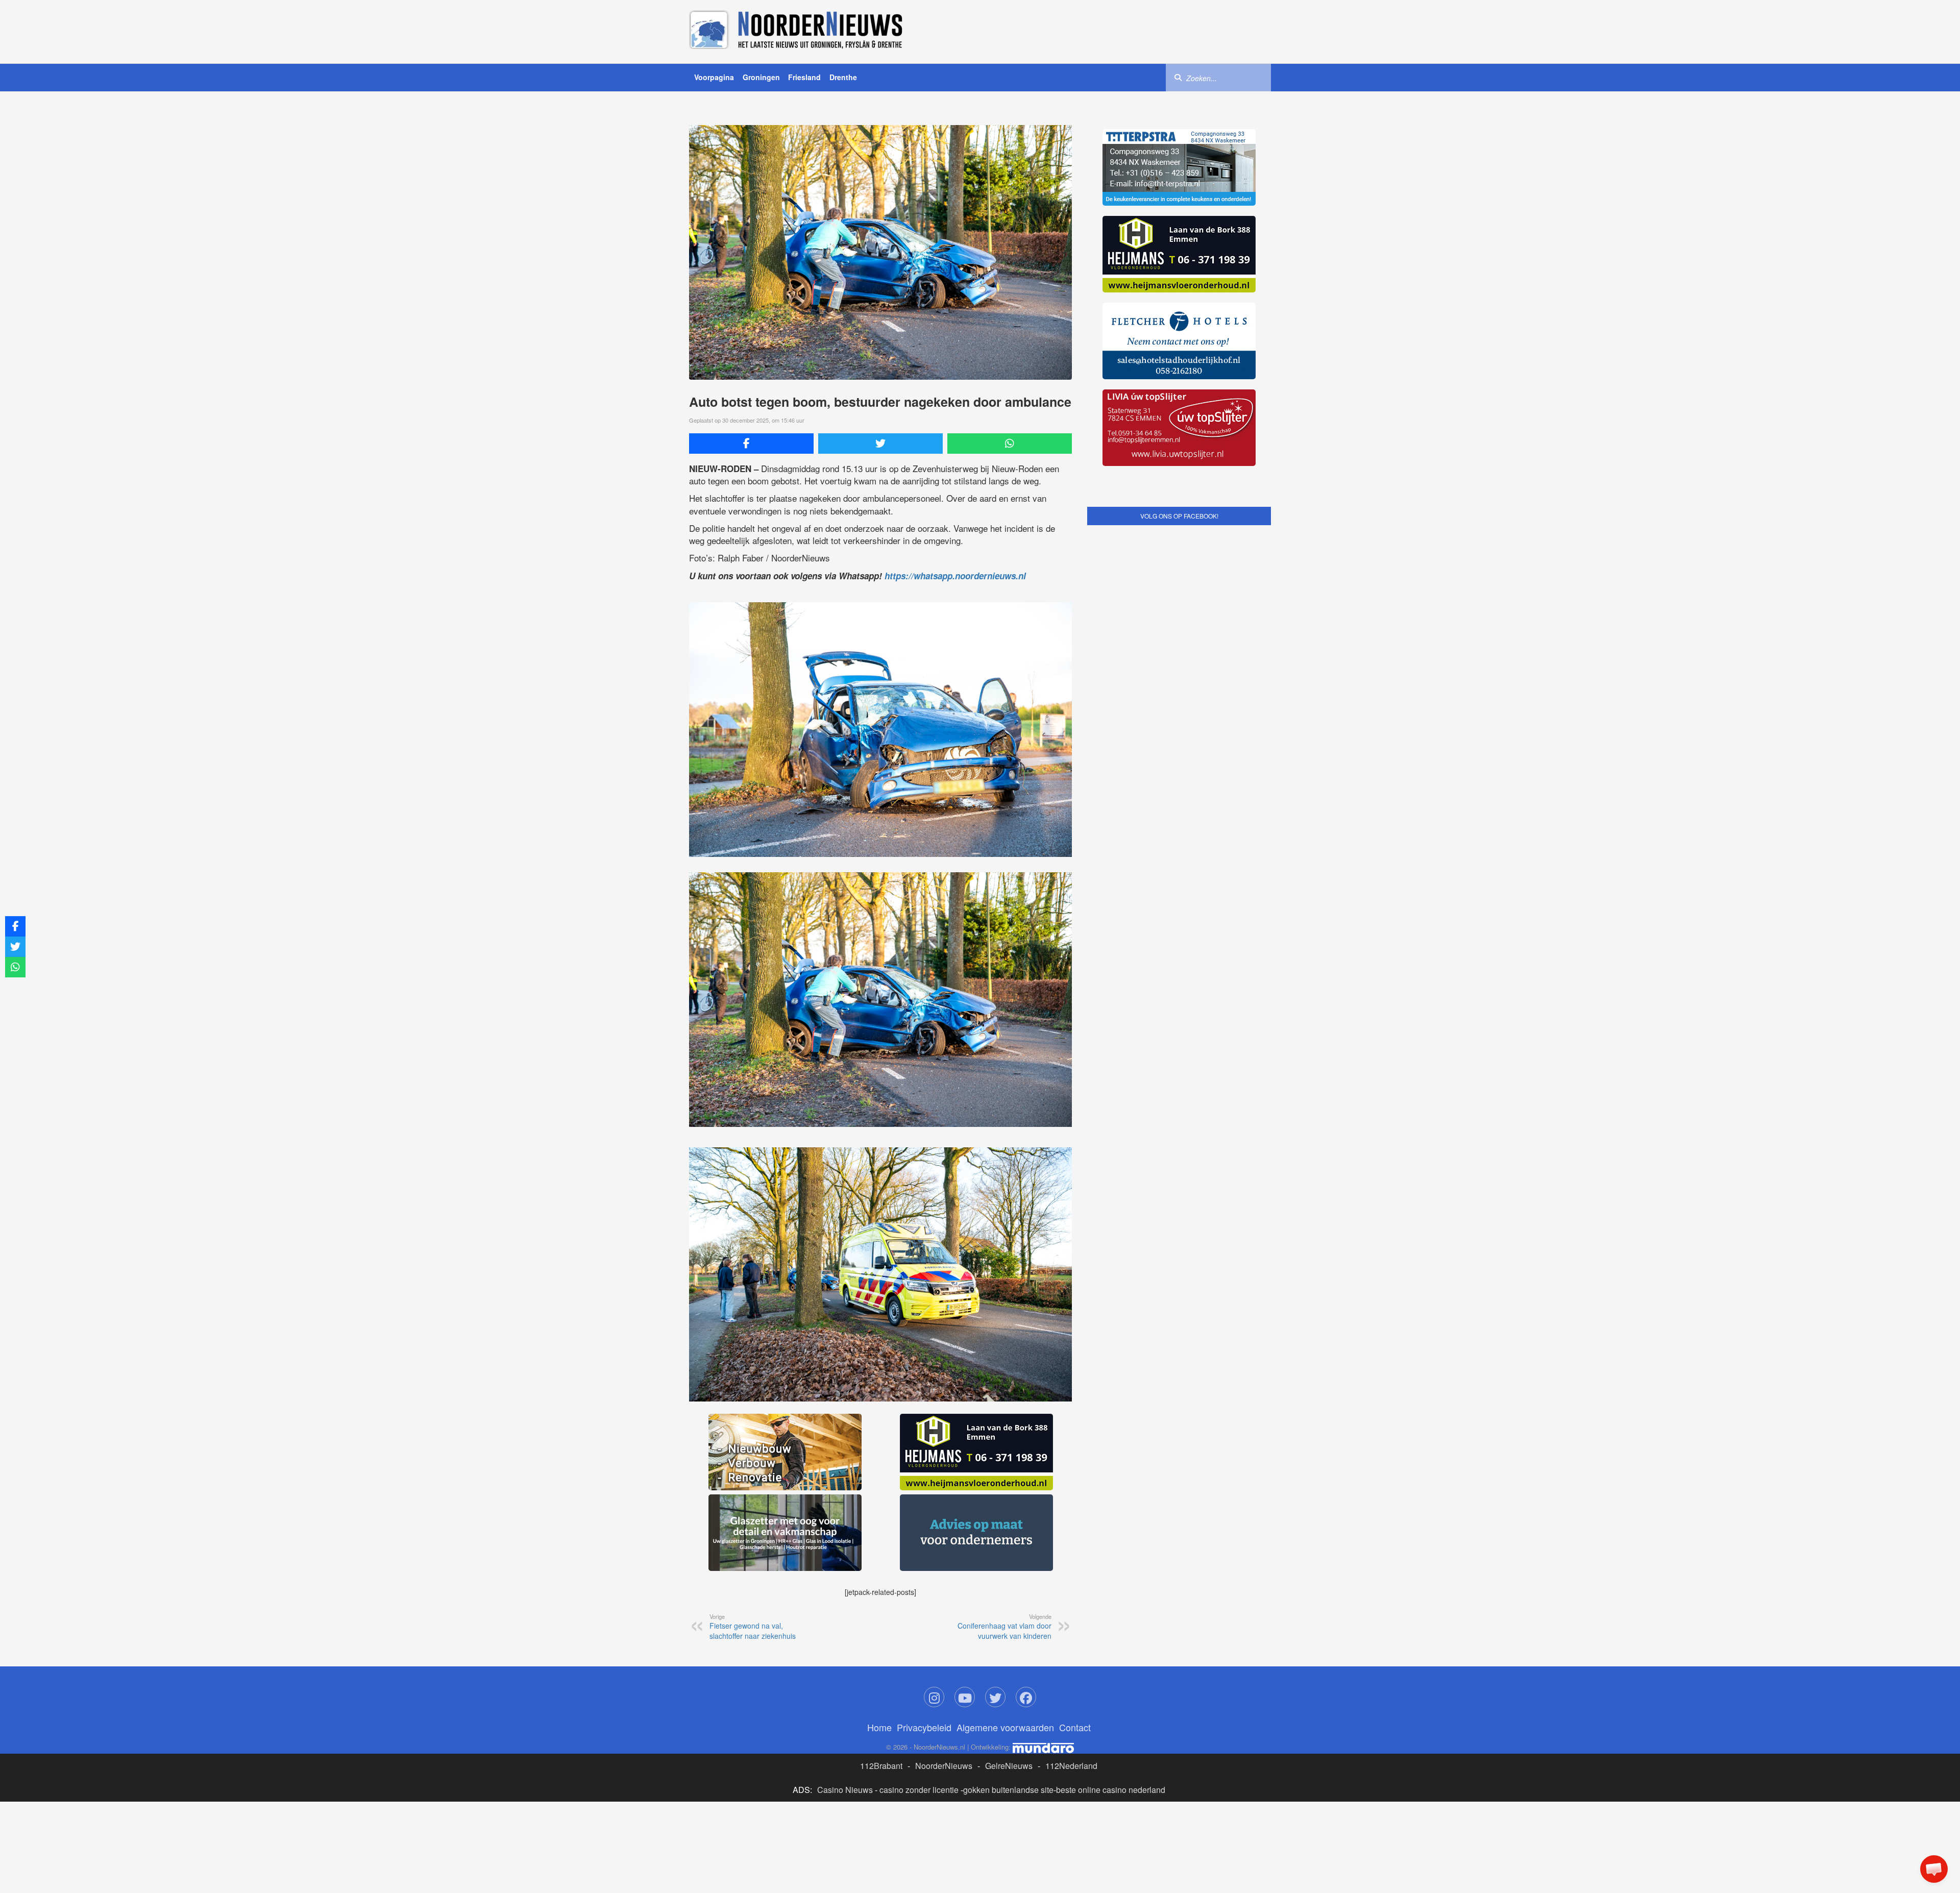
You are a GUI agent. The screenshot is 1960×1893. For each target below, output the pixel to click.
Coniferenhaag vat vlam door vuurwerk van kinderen (1004, 1473)
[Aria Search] (1178, 77)
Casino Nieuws (845, 1637)
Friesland (804, 77)
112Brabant (881, 1613)
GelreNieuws (1009, 1613)
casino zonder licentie (919, 1637)
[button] (1934, 1869)
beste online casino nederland (1111, 1637)
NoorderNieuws (944, 1613)
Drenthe (843, 77)
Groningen (761, 77)
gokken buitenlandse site (1008, 1637)
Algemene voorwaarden (1005, 1574)
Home (879, 1574)
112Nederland (1071, 1613)
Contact (1075, 1574)
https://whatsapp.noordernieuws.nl (955, 576)
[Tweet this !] (880, 444)
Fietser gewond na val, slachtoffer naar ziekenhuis (753, 1473)
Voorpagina (714, 77)
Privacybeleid (924, 1574)
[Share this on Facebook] (751, 444)
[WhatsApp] (1010, 444)
